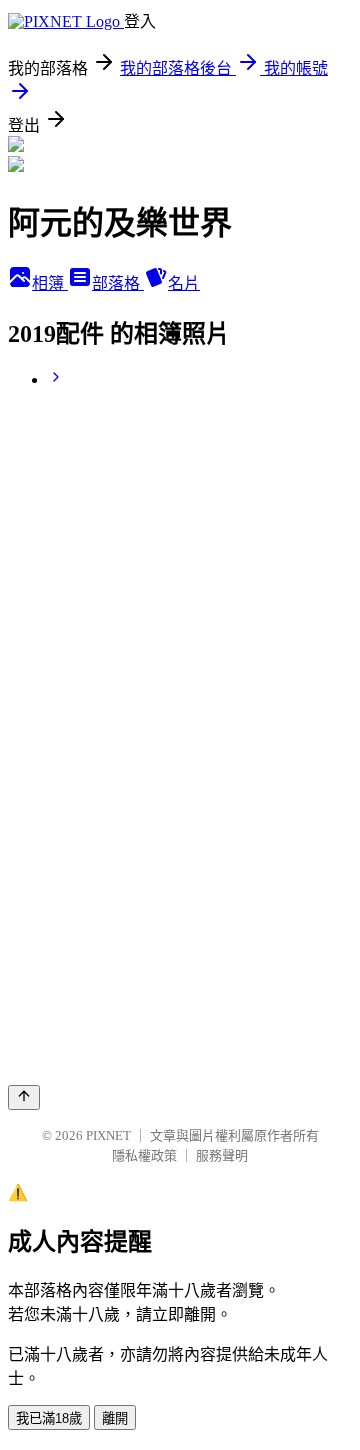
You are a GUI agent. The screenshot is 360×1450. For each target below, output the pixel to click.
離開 (115, 1418)
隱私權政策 (144, 1155)
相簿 (50, 283)
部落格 (118, 283)
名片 (184, 283)
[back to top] (24, 1097)
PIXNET (108, 1135)
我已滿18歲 (49, 1418)
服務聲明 (222, 1155)
